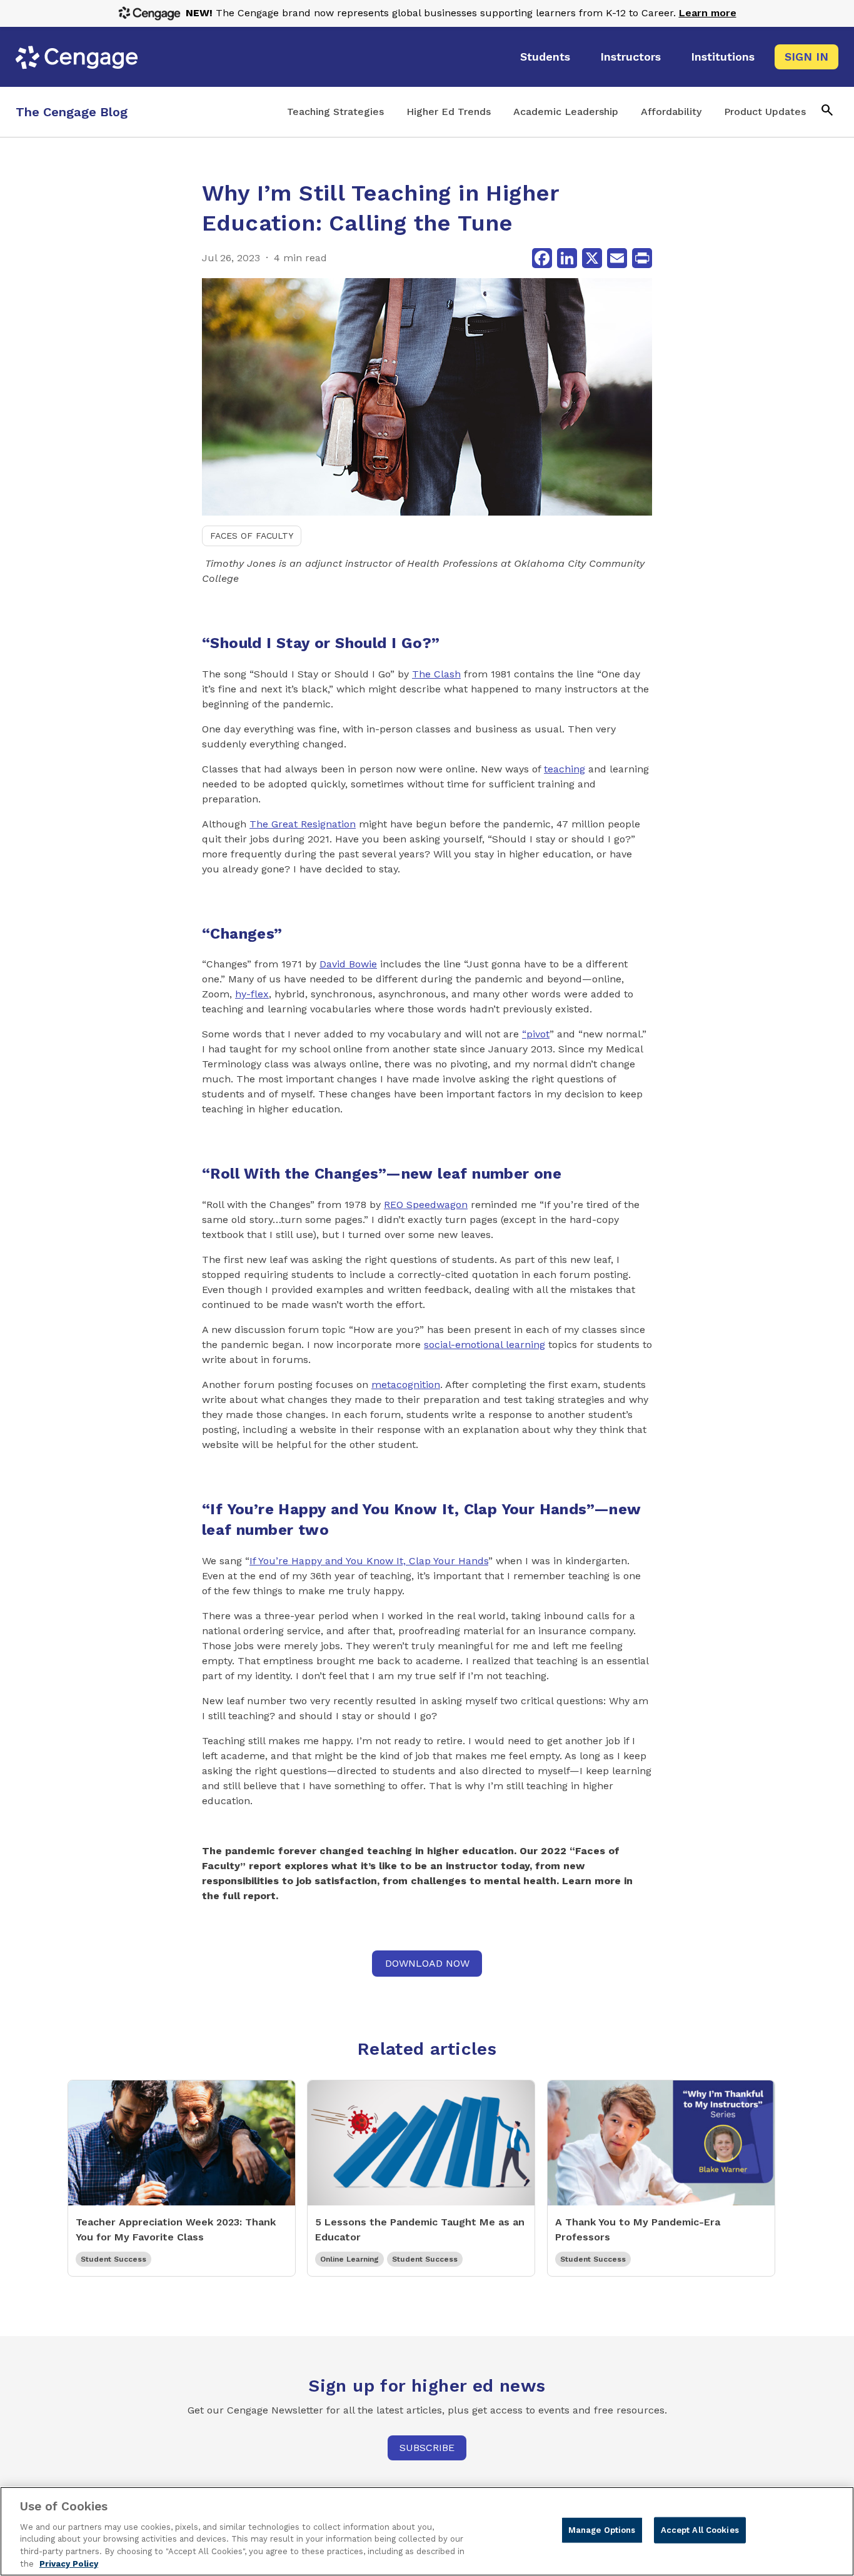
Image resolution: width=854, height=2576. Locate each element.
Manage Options (602, 2530)
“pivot (536, 1034)
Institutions (723, 57)
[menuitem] (545, 57)
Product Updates (765, 112)
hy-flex (252, 994)
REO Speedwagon (426, 1205)
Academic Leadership (566, 112)
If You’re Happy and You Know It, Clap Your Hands (369, 1561)
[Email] (617, 258)
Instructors (630, 57)
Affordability (671, 112)
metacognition (406, 1385)
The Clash (436, 674)
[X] (592, 258)
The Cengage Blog (72, 112)
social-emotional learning (485, 1345)
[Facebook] (542, 258)
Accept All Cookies (700, 2530)
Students (545, 57)
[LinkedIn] (567, 258)
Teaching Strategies (335, 112)
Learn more (708, 13)
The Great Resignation (303, 824)
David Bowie (348, 964)
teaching (565, 769)
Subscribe (427, 2448)
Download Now (427, 1963)
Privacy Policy (69, 2563)
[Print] (642, 258)
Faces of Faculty (252, 536)
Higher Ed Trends (449, 112)
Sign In (806, 57)
